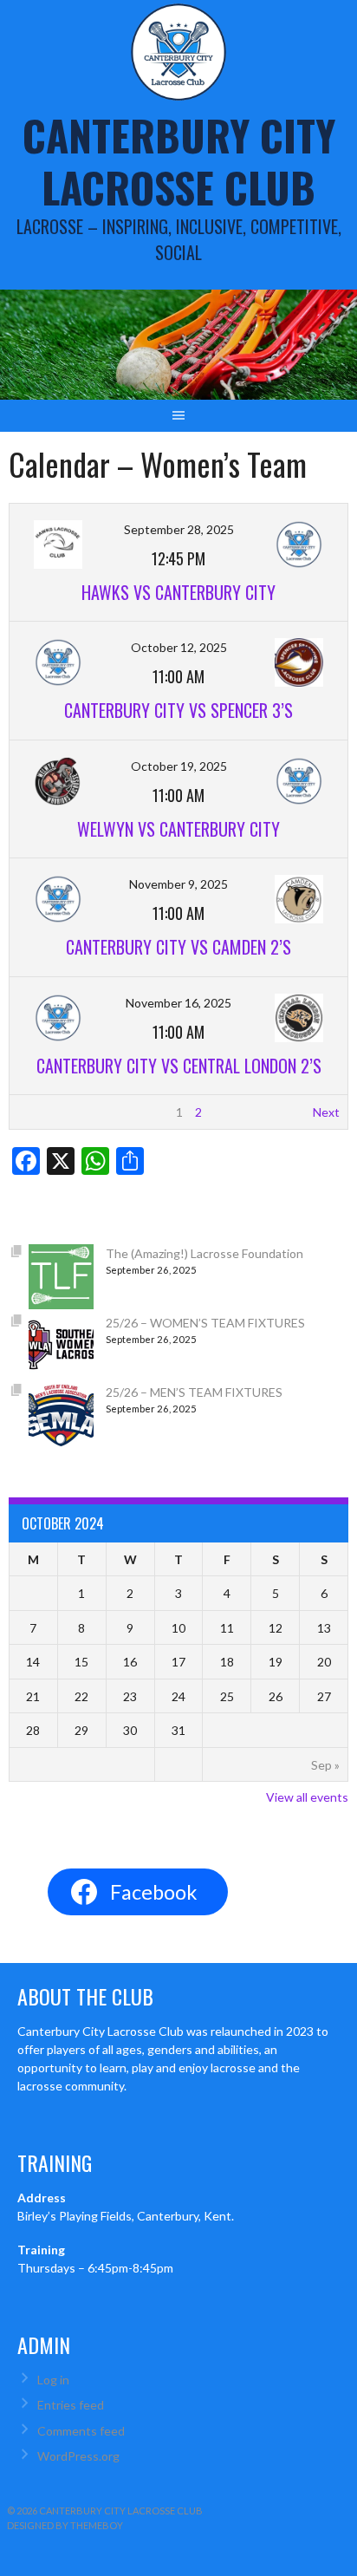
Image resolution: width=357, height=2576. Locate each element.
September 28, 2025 (179, 529)
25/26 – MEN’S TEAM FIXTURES (194, 1392)
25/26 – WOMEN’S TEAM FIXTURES (205, 1323)
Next (326, 1112)
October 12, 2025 (179, 647)
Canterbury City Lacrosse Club (179, 161)
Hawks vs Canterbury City (178, 592)
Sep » (325, 1765)
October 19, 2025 (179, 766)
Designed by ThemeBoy (65, 2525)
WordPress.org (78, 2456)
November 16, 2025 (178, 1003)
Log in (53, 2380)
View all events (307, 1797)
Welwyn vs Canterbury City (178, 829)
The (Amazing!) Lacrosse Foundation (204, 1253)
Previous (41, 1112)
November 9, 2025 (178, 884)
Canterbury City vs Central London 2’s (179, 1066)
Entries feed (71, 2405)
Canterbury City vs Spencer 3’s (178, 710)
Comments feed (81, 2431)
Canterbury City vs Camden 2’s (178, 947)
